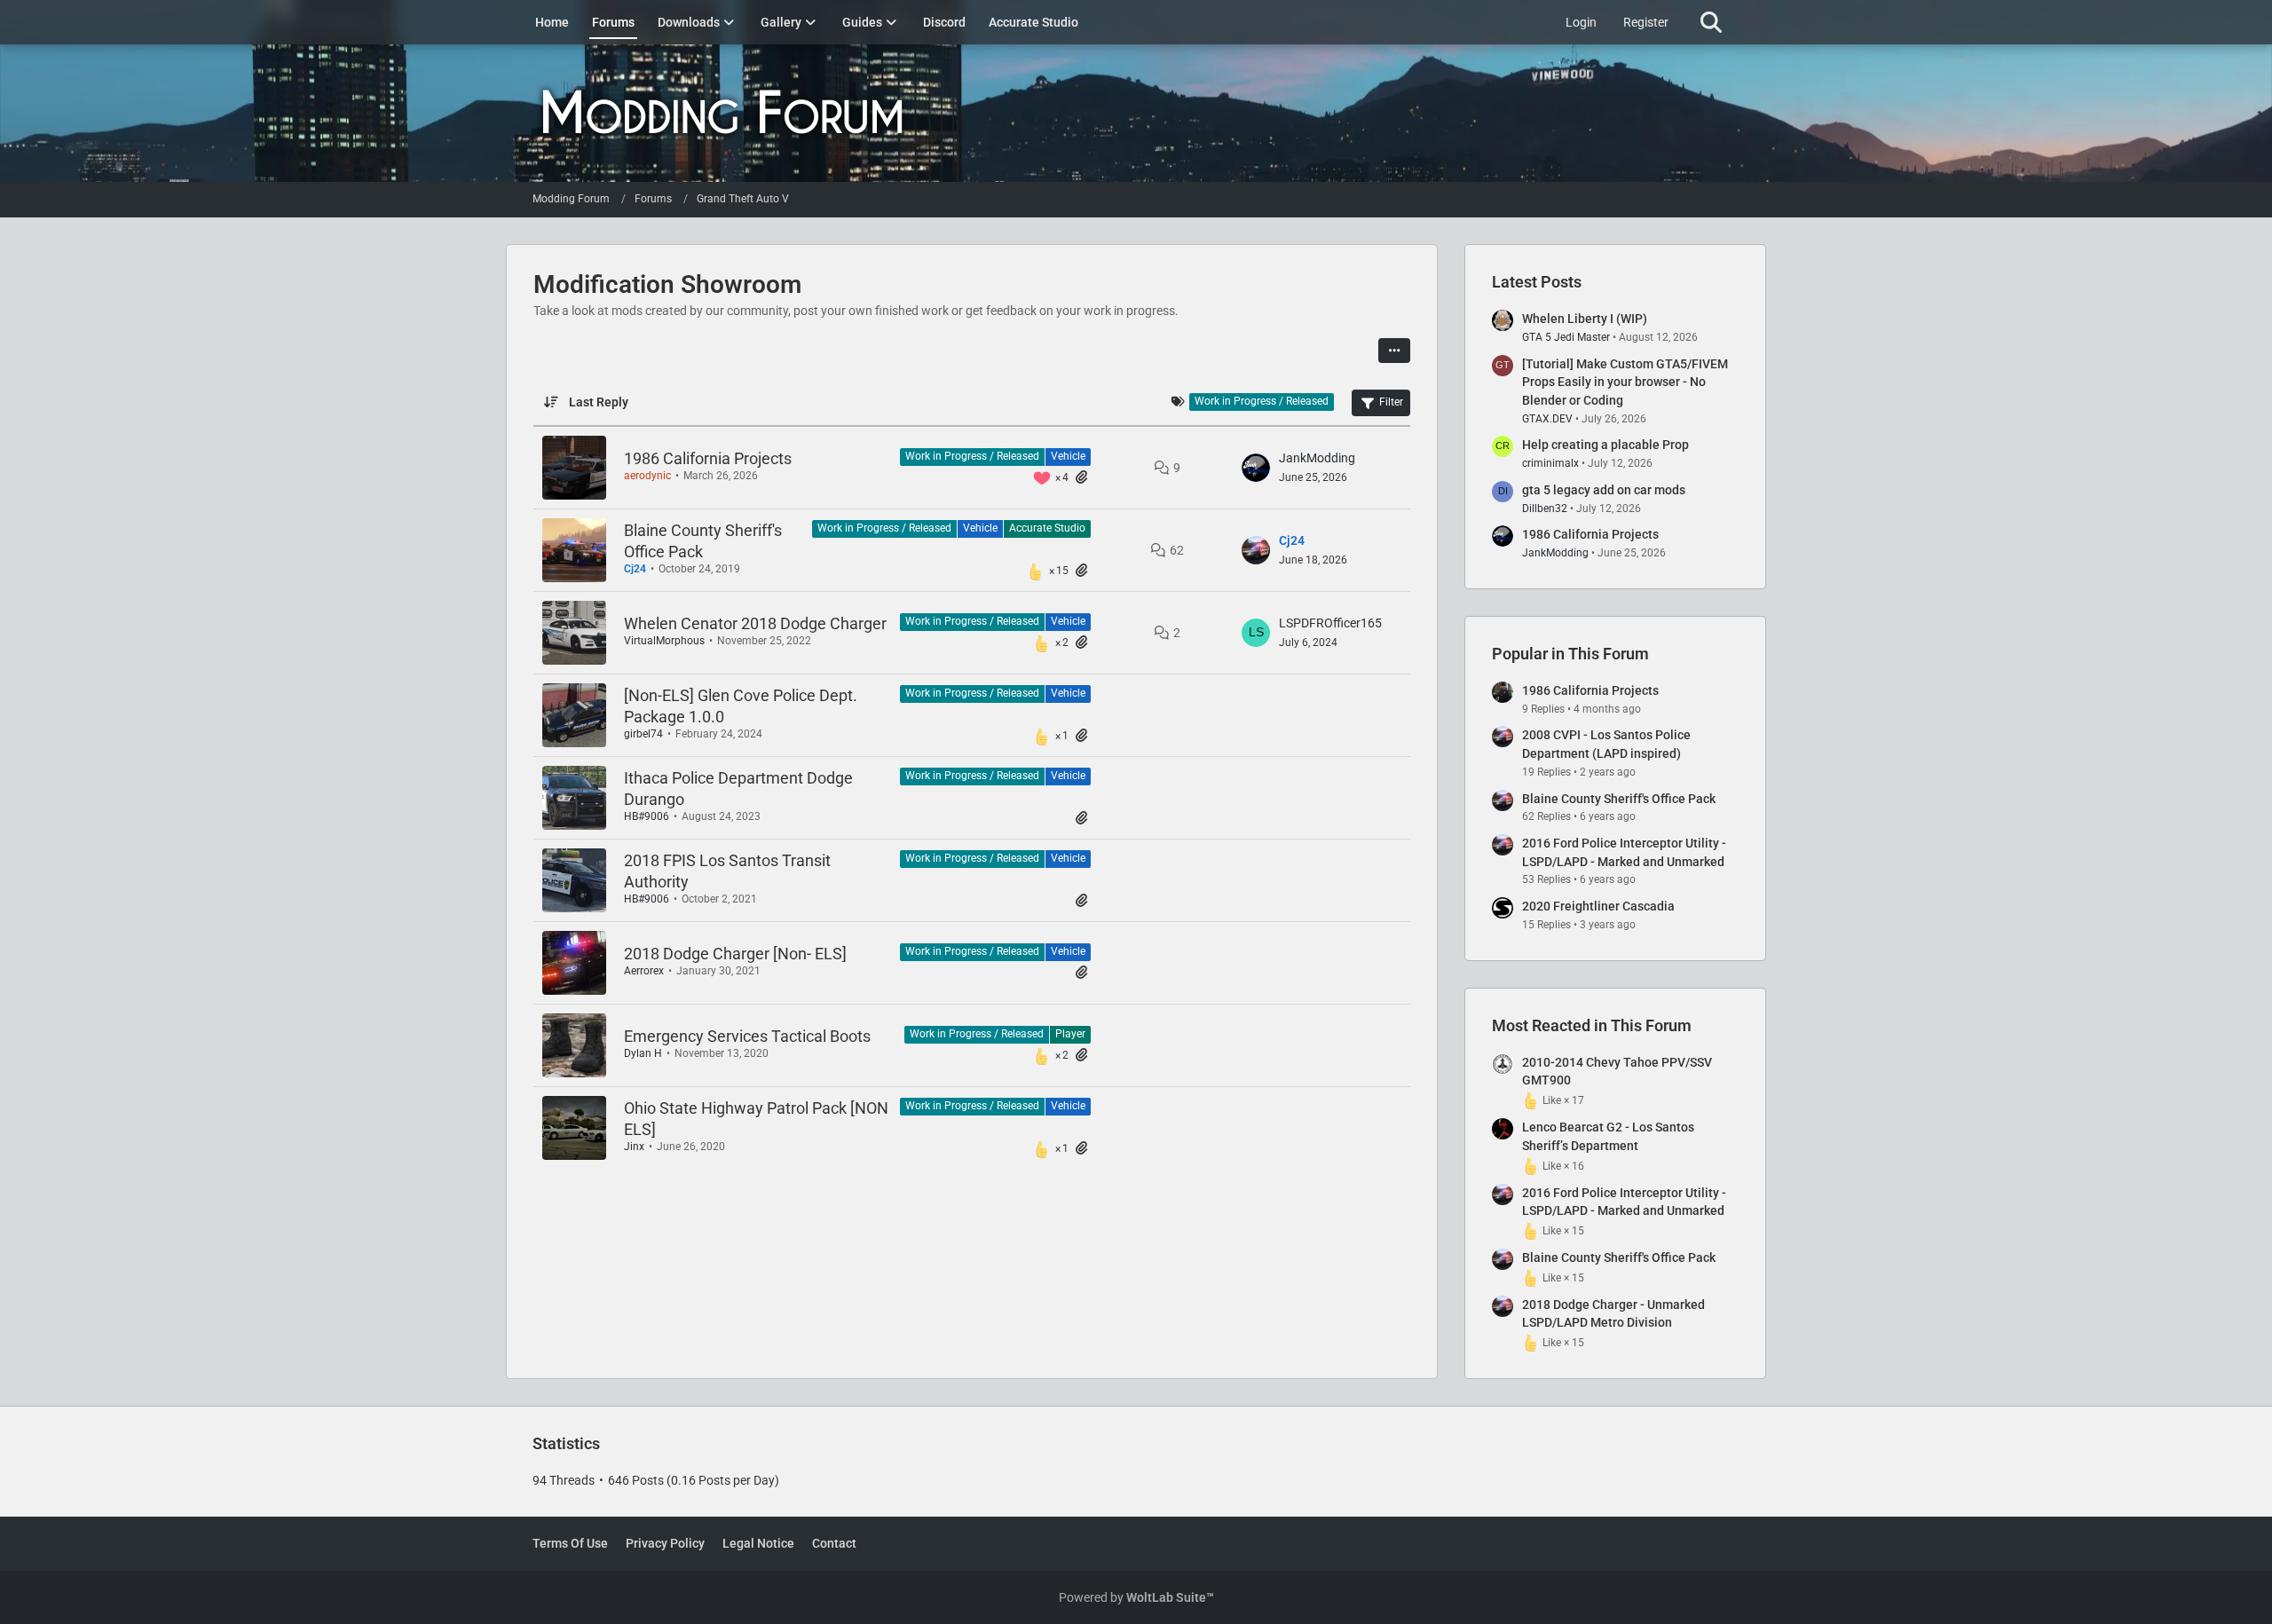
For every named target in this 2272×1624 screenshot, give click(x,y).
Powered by (1136, 1597)
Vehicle (1068, 456)
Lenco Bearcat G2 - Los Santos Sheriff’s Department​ (1608, 1136)
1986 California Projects (708, 458)
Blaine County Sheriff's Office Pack (1619, 799)
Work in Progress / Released (972, 456)
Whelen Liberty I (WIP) (1585, 319)
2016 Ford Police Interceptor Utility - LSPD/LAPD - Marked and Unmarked (1624, 852)
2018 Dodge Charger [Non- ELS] (735, 954)
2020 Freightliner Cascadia (1598, 906)
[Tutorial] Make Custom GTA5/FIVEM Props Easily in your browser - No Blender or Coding (1625, 382)
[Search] (1711, 22)
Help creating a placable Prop (1605, 445)
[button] (1394, 351)
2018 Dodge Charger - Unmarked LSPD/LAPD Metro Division (1613, 1314)
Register (1646, 22)
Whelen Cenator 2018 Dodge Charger (755, 623)
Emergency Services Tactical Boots (747, 1036)
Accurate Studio (1047, 528)
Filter (1391, 402)
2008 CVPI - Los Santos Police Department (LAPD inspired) (1606, 744)
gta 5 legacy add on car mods (1604, 490)
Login (1581, 22)
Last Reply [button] (599, 402)
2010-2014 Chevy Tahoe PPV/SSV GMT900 (1617, 1072)
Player (1070, 1034)
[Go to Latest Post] (1256, 468)
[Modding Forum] (1136, 113)
